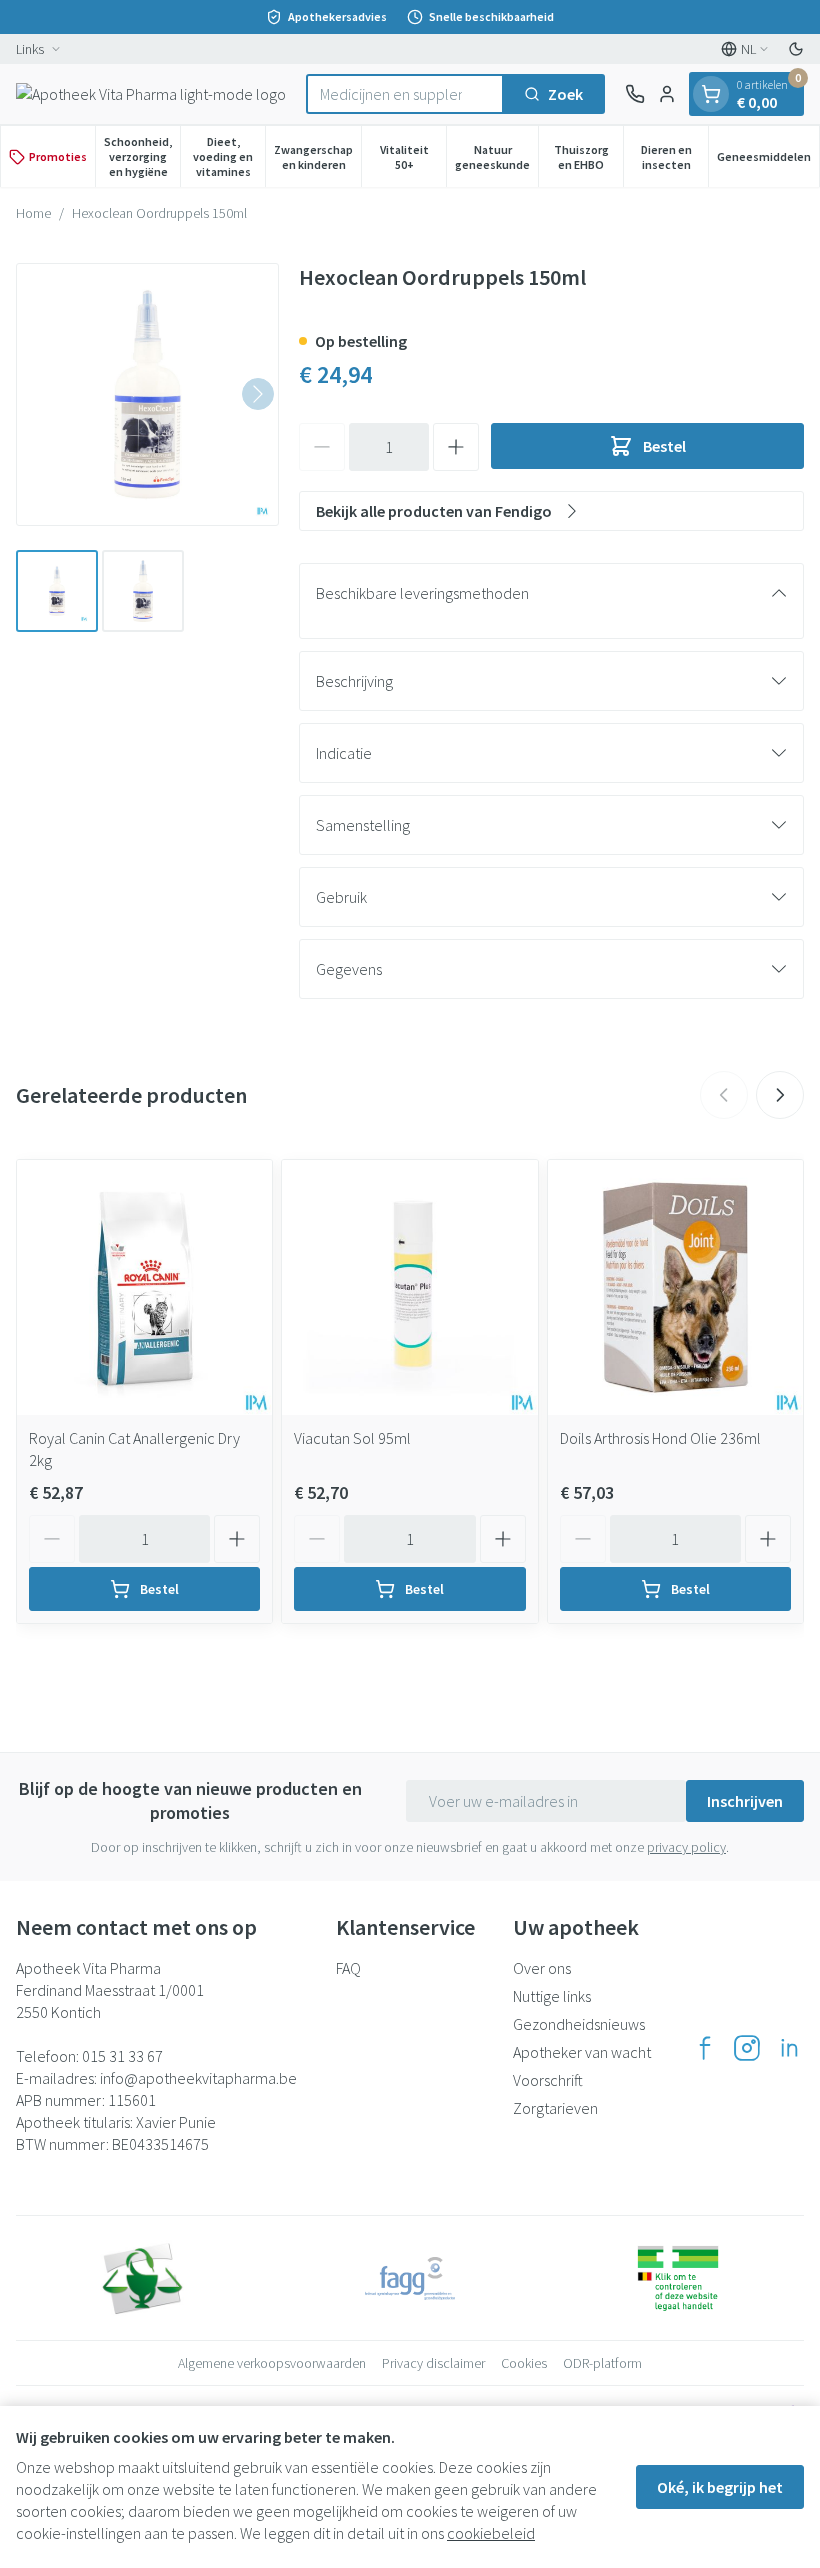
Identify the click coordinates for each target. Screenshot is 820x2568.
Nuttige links (552, 1996)
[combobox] (405, 94)
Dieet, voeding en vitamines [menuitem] (229, 156)
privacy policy (686, 1847)
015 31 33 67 (122, 2056)
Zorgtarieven (555, 2108)
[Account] (667, 94)
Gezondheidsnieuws (579, 2024)
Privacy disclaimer (433, 2363)
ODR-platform (602, 2363)
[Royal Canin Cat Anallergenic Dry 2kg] (144, 1287)
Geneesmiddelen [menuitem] (768, 160)
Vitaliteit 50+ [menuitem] (413, 157)
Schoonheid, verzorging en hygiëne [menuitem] (142, 156)
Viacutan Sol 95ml (352, 1438)
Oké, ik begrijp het (720, 2487)
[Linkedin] (789, 2048)
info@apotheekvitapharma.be (198, 2078)
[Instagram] (747, 2048)
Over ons (542, 1968)
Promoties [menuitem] (58, 156)
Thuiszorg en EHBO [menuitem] (588, 157)
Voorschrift (548, 2080)
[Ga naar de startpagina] (151, 94)
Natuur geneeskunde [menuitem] (496, 157)
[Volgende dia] (780, 1095)
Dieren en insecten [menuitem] (674, 157)
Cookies (524, 2363)
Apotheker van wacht (582, 2052)
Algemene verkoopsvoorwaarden (272, 2363)
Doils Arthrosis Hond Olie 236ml (660, 1438)
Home (33, 213)
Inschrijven (745, 1801)
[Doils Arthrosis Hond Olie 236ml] (675, 1287)
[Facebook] (705, 2048)
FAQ (348, 1968)
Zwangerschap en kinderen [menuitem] (317, 157)
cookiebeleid (491, 2533)
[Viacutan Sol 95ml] (409, 1287)
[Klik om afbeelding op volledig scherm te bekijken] (147, 394)
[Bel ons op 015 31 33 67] (635, 94)
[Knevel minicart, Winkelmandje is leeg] (711, 94)
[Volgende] (258, 394)
